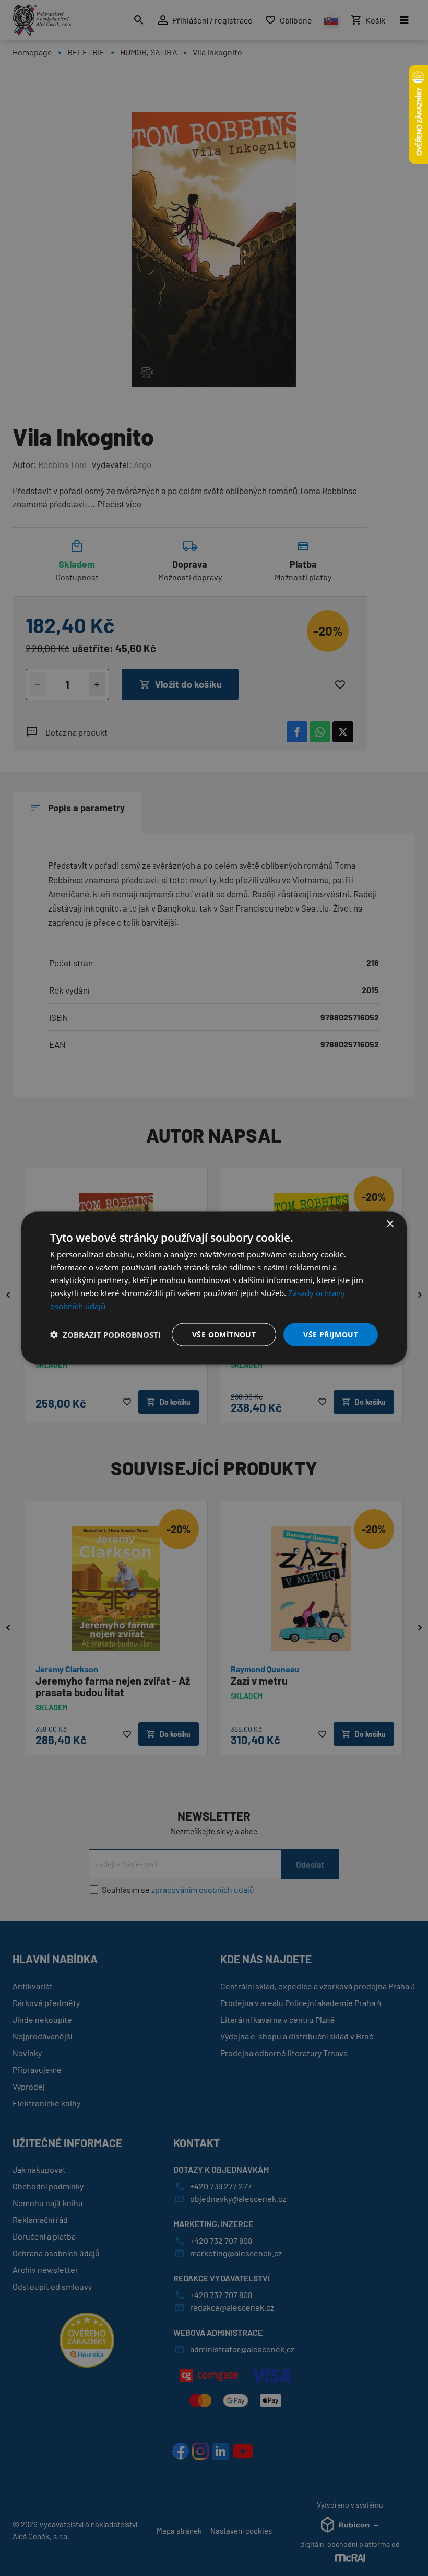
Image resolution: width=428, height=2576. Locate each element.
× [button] (390, 1224)
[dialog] (214, 1288)
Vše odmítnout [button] (224, 1334)
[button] (105, 1335)
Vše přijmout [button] (331, 1334)
